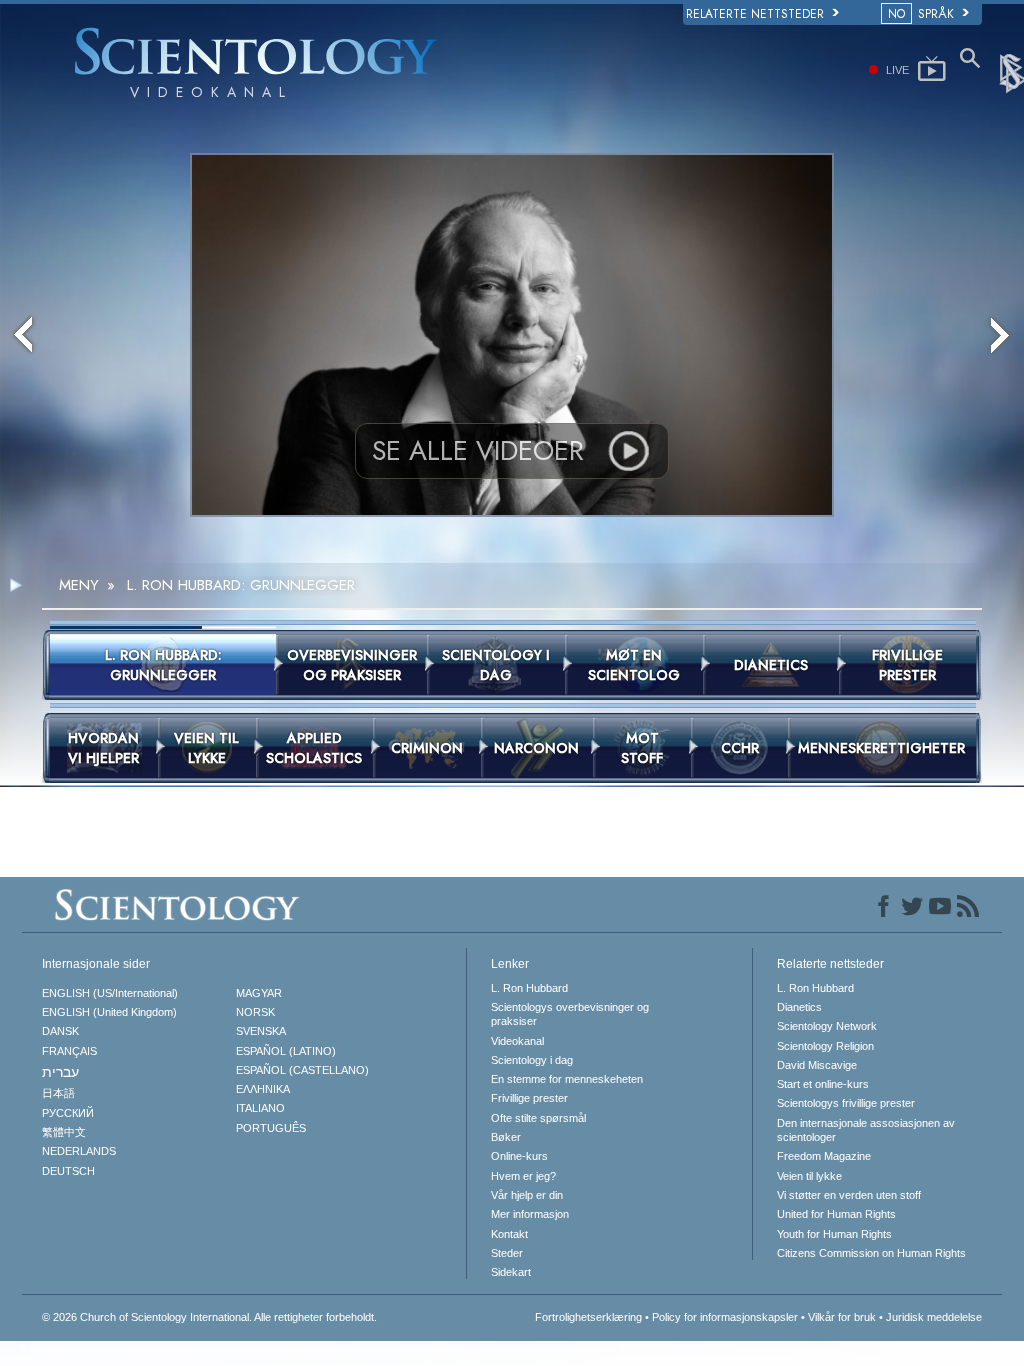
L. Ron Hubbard (529, 988)
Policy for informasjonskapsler (725, 1317)
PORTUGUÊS (271, 1128)
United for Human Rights (836, 1214)
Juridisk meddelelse (934, 1317)
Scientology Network (827, 1026)
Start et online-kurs (823, 1084)
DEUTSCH (68, 1171)
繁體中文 (64, 1132)
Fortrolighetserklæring (588, 1317)
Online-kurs (519, 1156)
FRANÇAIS (69, 1051)
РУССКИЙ (68, 1113)
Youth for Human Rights (834, 1234)
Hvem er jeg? (523, 1176)
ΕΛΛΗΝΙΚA (263, 1089)
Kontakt (509, 1234)
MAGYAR (259, 993)
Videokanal (517, 1041)
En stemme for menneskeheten (567, 1079)
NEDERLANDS (79, 1151)
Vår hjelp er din (527, 1195)
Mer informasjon (530, 1214)
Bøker (506, 1137)
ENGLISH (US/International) (110, 993)
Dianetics (799, 1007)
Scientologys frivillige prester (846, 1103)
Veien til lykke (809, 1176)
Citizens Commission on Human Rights (871, 1253)
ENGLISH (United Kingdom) (109, 1012)
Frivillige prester (529, 1098)
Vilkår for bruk (842, 1317)
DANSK (60, 1031)
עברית (60, 1072)
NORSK (255, 1012)
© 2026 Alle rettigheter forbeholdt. (209, 1317)
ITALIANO (260, 1108)
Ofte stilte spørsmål (538, 1118)
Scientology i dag (532, 1060)
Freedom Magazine (824, 1156)
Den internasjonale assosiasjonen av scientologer (866, 1130)
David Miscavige (817, 1065)
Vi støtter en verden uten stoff (849, 1195)
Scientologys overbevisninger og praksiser (570, 1014)
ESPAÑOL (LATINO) (286, 1051)
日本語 (58, 1093)
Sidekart (511, 1272)
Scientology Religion (825, 1046)
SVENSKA (261, 1031)
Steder (507, 1253)
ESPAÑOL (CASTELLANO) (302, 1070)
